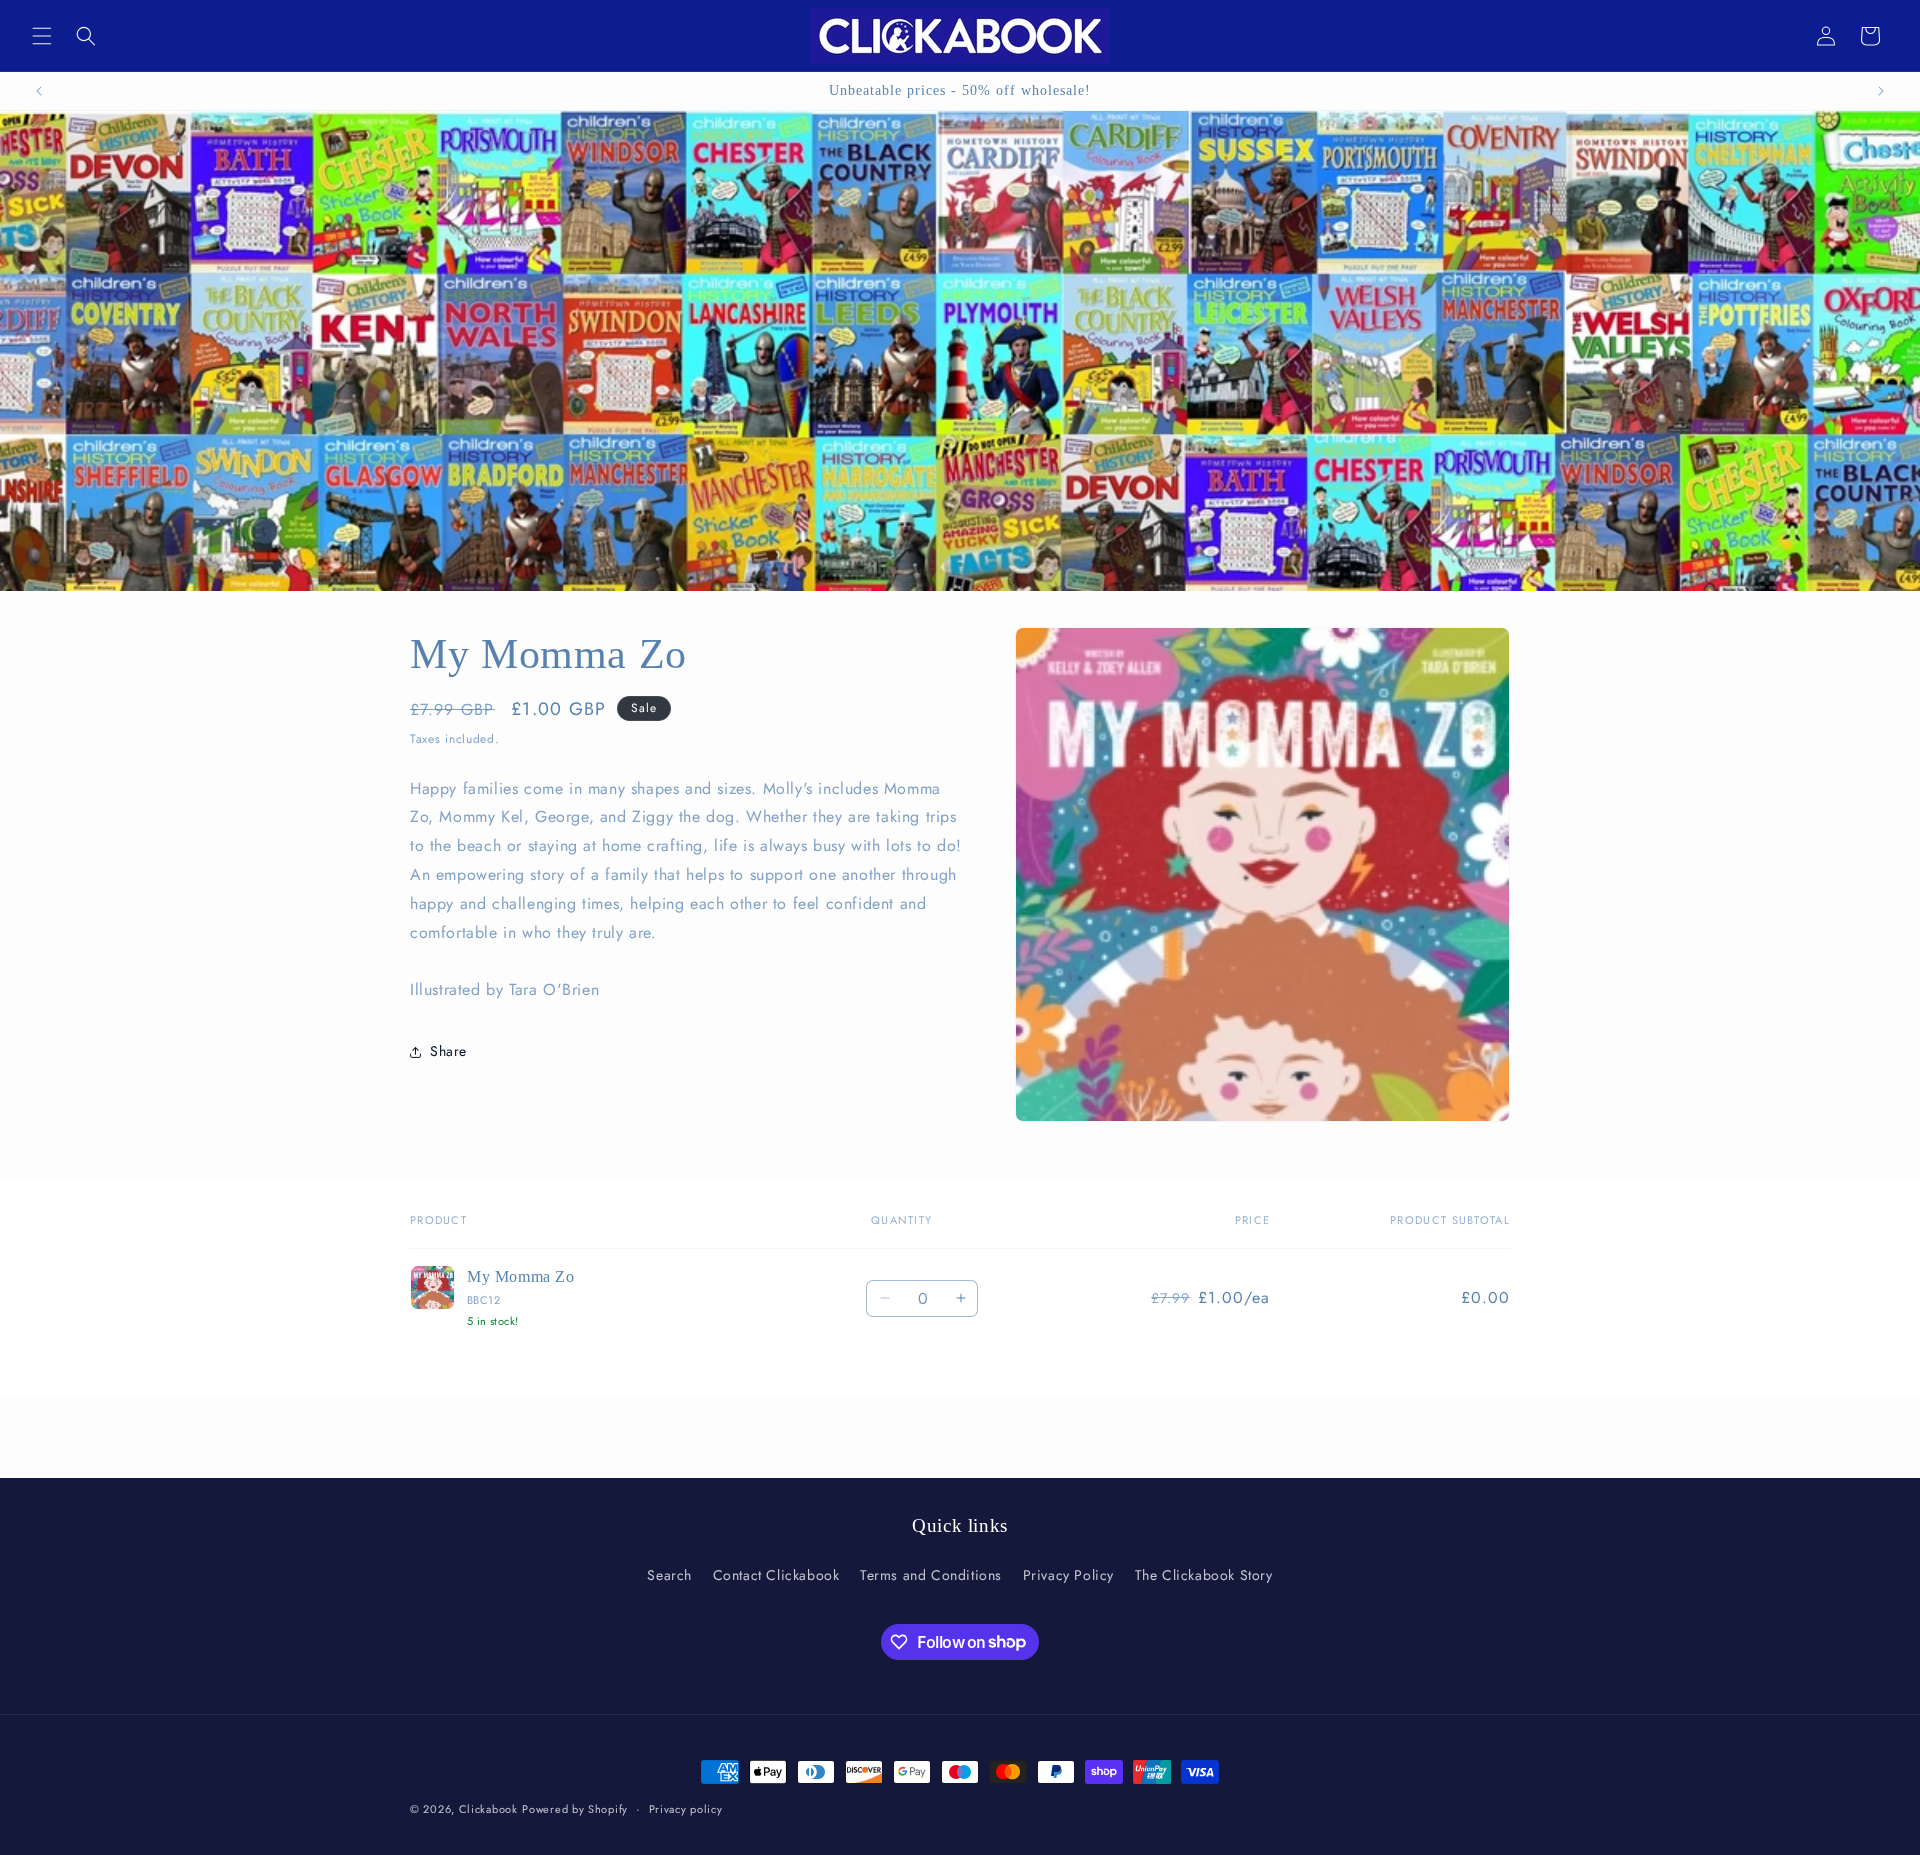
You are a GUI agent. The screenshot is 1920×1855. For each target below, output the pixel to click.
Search (669, 1575)
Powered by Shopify (575, 1809)
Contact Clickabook (776, 1575)
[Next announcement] (1881, 91)
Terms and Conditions (931, 1575)
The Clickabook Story (1204, 1575)
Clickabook (488, 1809)
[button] (42, 36)
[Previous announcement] (39, 91)
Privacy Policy (1068, 1575)
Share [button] (448, 1052)
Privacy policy (686, 1808)
